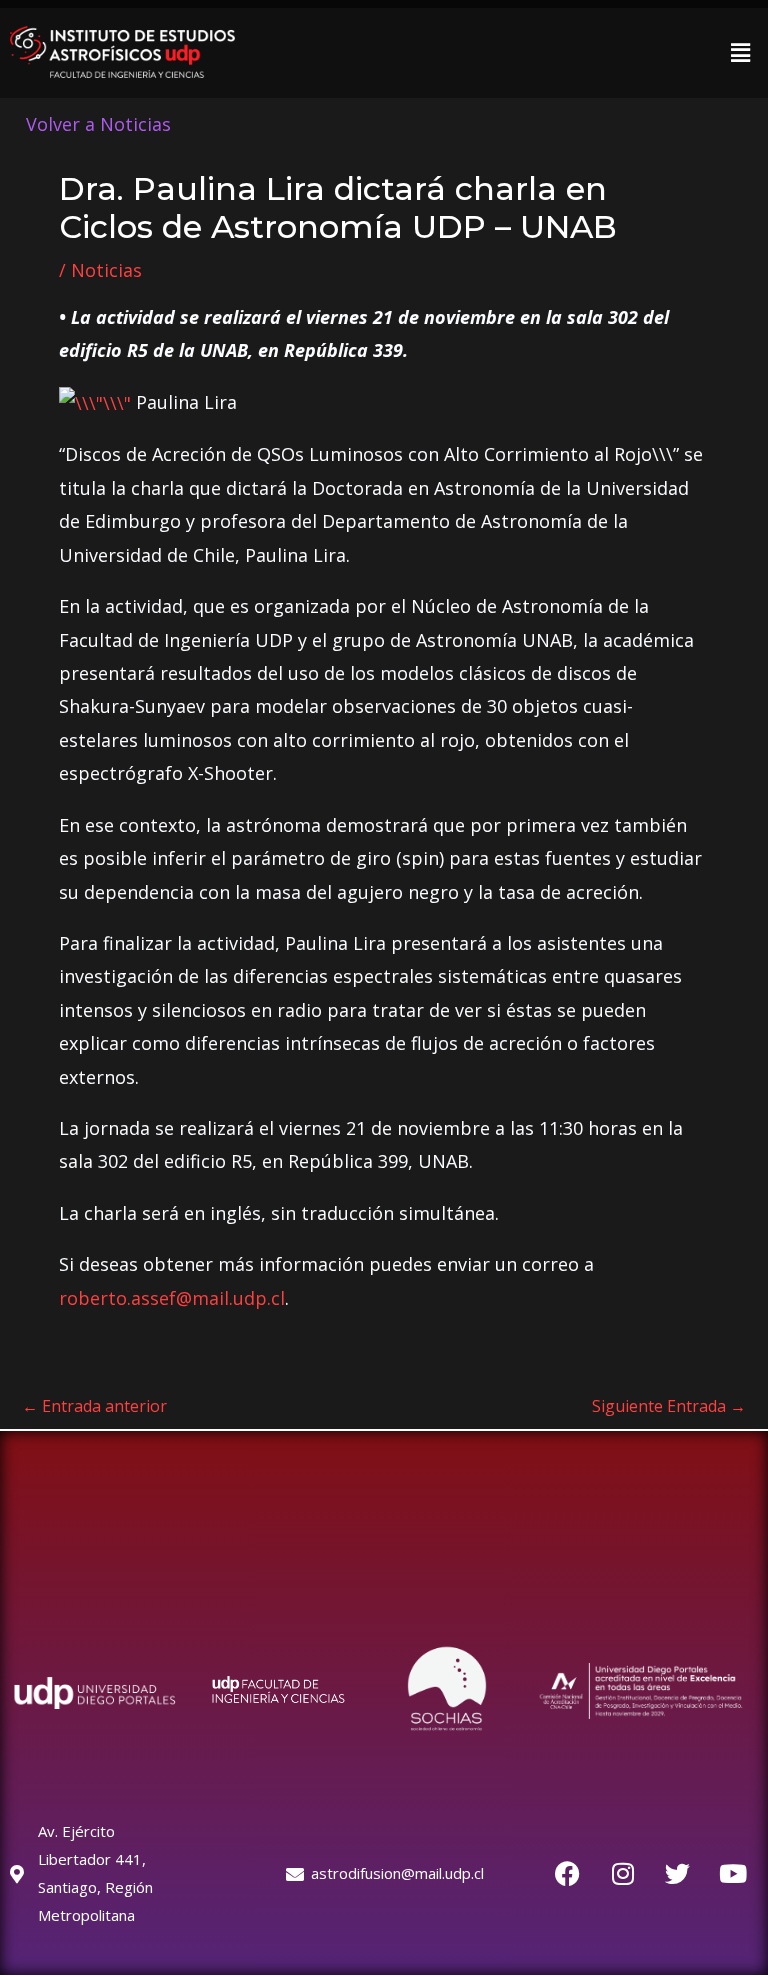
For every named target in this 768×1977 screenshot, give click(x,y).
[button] (741, 52)
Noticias (106, 270)
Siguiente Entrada (669, 1406)
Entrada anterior (94, 1406)
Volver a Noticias (98, 124)
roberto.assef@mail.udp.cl (172, 1298)
